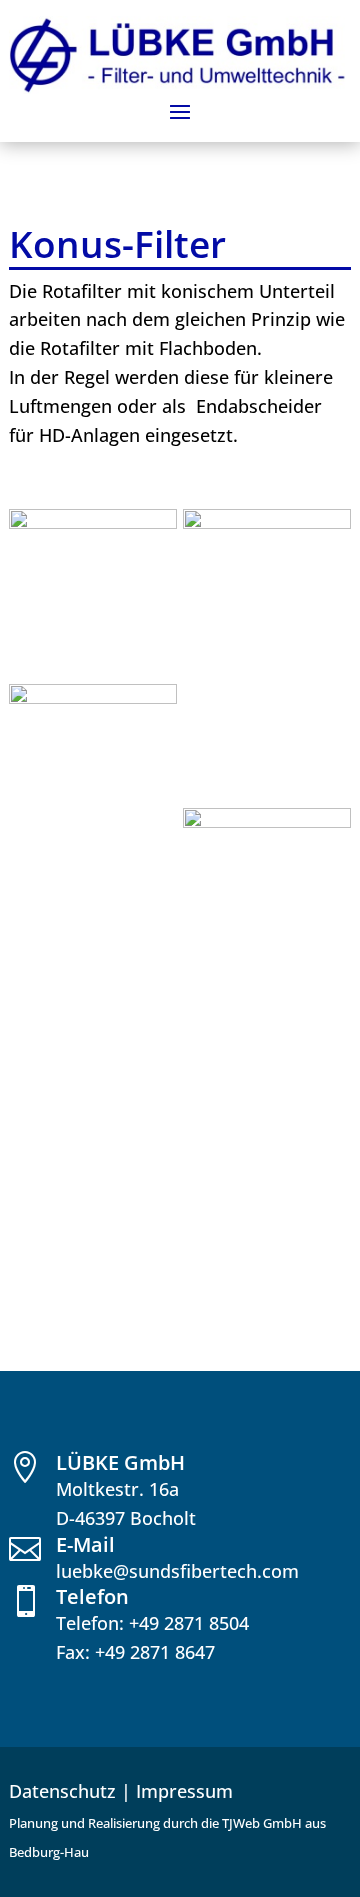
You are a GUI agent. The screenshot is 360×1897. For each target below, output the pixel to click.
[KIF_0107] (93, 522)
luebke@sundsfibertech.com (177, 1571)
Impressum (184, 1791)
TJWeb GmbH (262, 1823)
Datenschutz (62, 1791)
